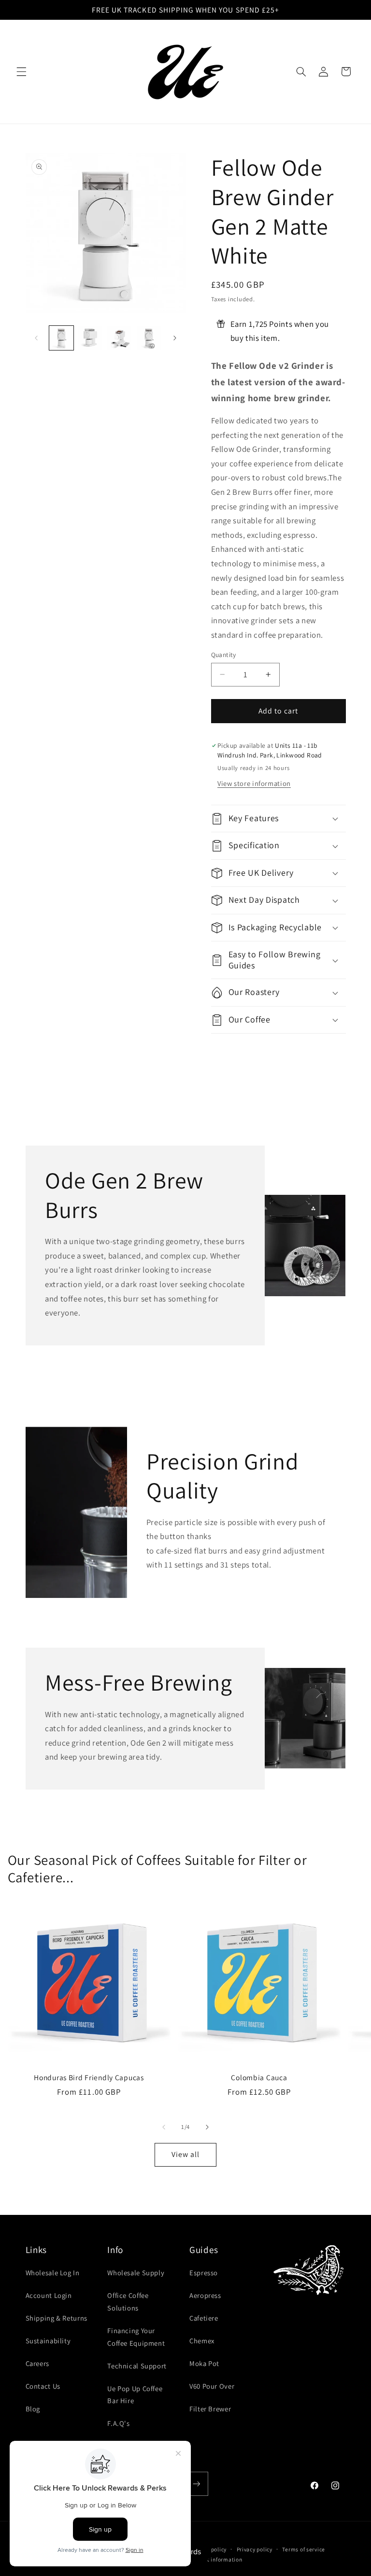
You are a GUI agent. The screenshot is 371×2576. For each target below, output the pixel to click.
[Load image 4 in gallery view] (149, 338)
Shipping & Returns (57, 2318)
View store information (254, 783)
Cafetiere (204, 2318)
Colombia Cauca (259, 2078)
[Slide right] (175, 338)
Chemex (202, 2341)
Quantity (224, 655)
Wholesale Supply (136, 2273)
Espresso (204, 2273)
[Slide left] (36, 338)
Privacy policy (255, 2549)
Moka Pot (204, 2363)
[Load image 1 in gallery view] (61, 338)
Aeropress (205, 2295)
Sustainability (48, 2341)
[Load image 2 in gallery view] (90, 338)
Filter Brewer (210, 2409)
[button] (21, 71)
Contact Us (43, 2386)
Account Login (49, 2295)
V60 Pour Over (212, 2386)
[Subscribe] (196, 2484)
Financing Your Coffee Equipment (136, 2337)
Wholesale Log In (53, 2273)
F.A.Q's (118, 2423)
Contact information (216, 2559)
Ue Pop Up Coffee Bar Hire (135, 2395)
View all (185, 2154)
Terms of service (304, 2549)
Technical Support (137, 2366)
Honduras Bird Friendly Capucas (89, 2078)
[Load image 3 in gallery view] (119, 338)
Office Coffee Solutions (128, 2302)
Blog (33, 2409)
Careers (37, 2363)
